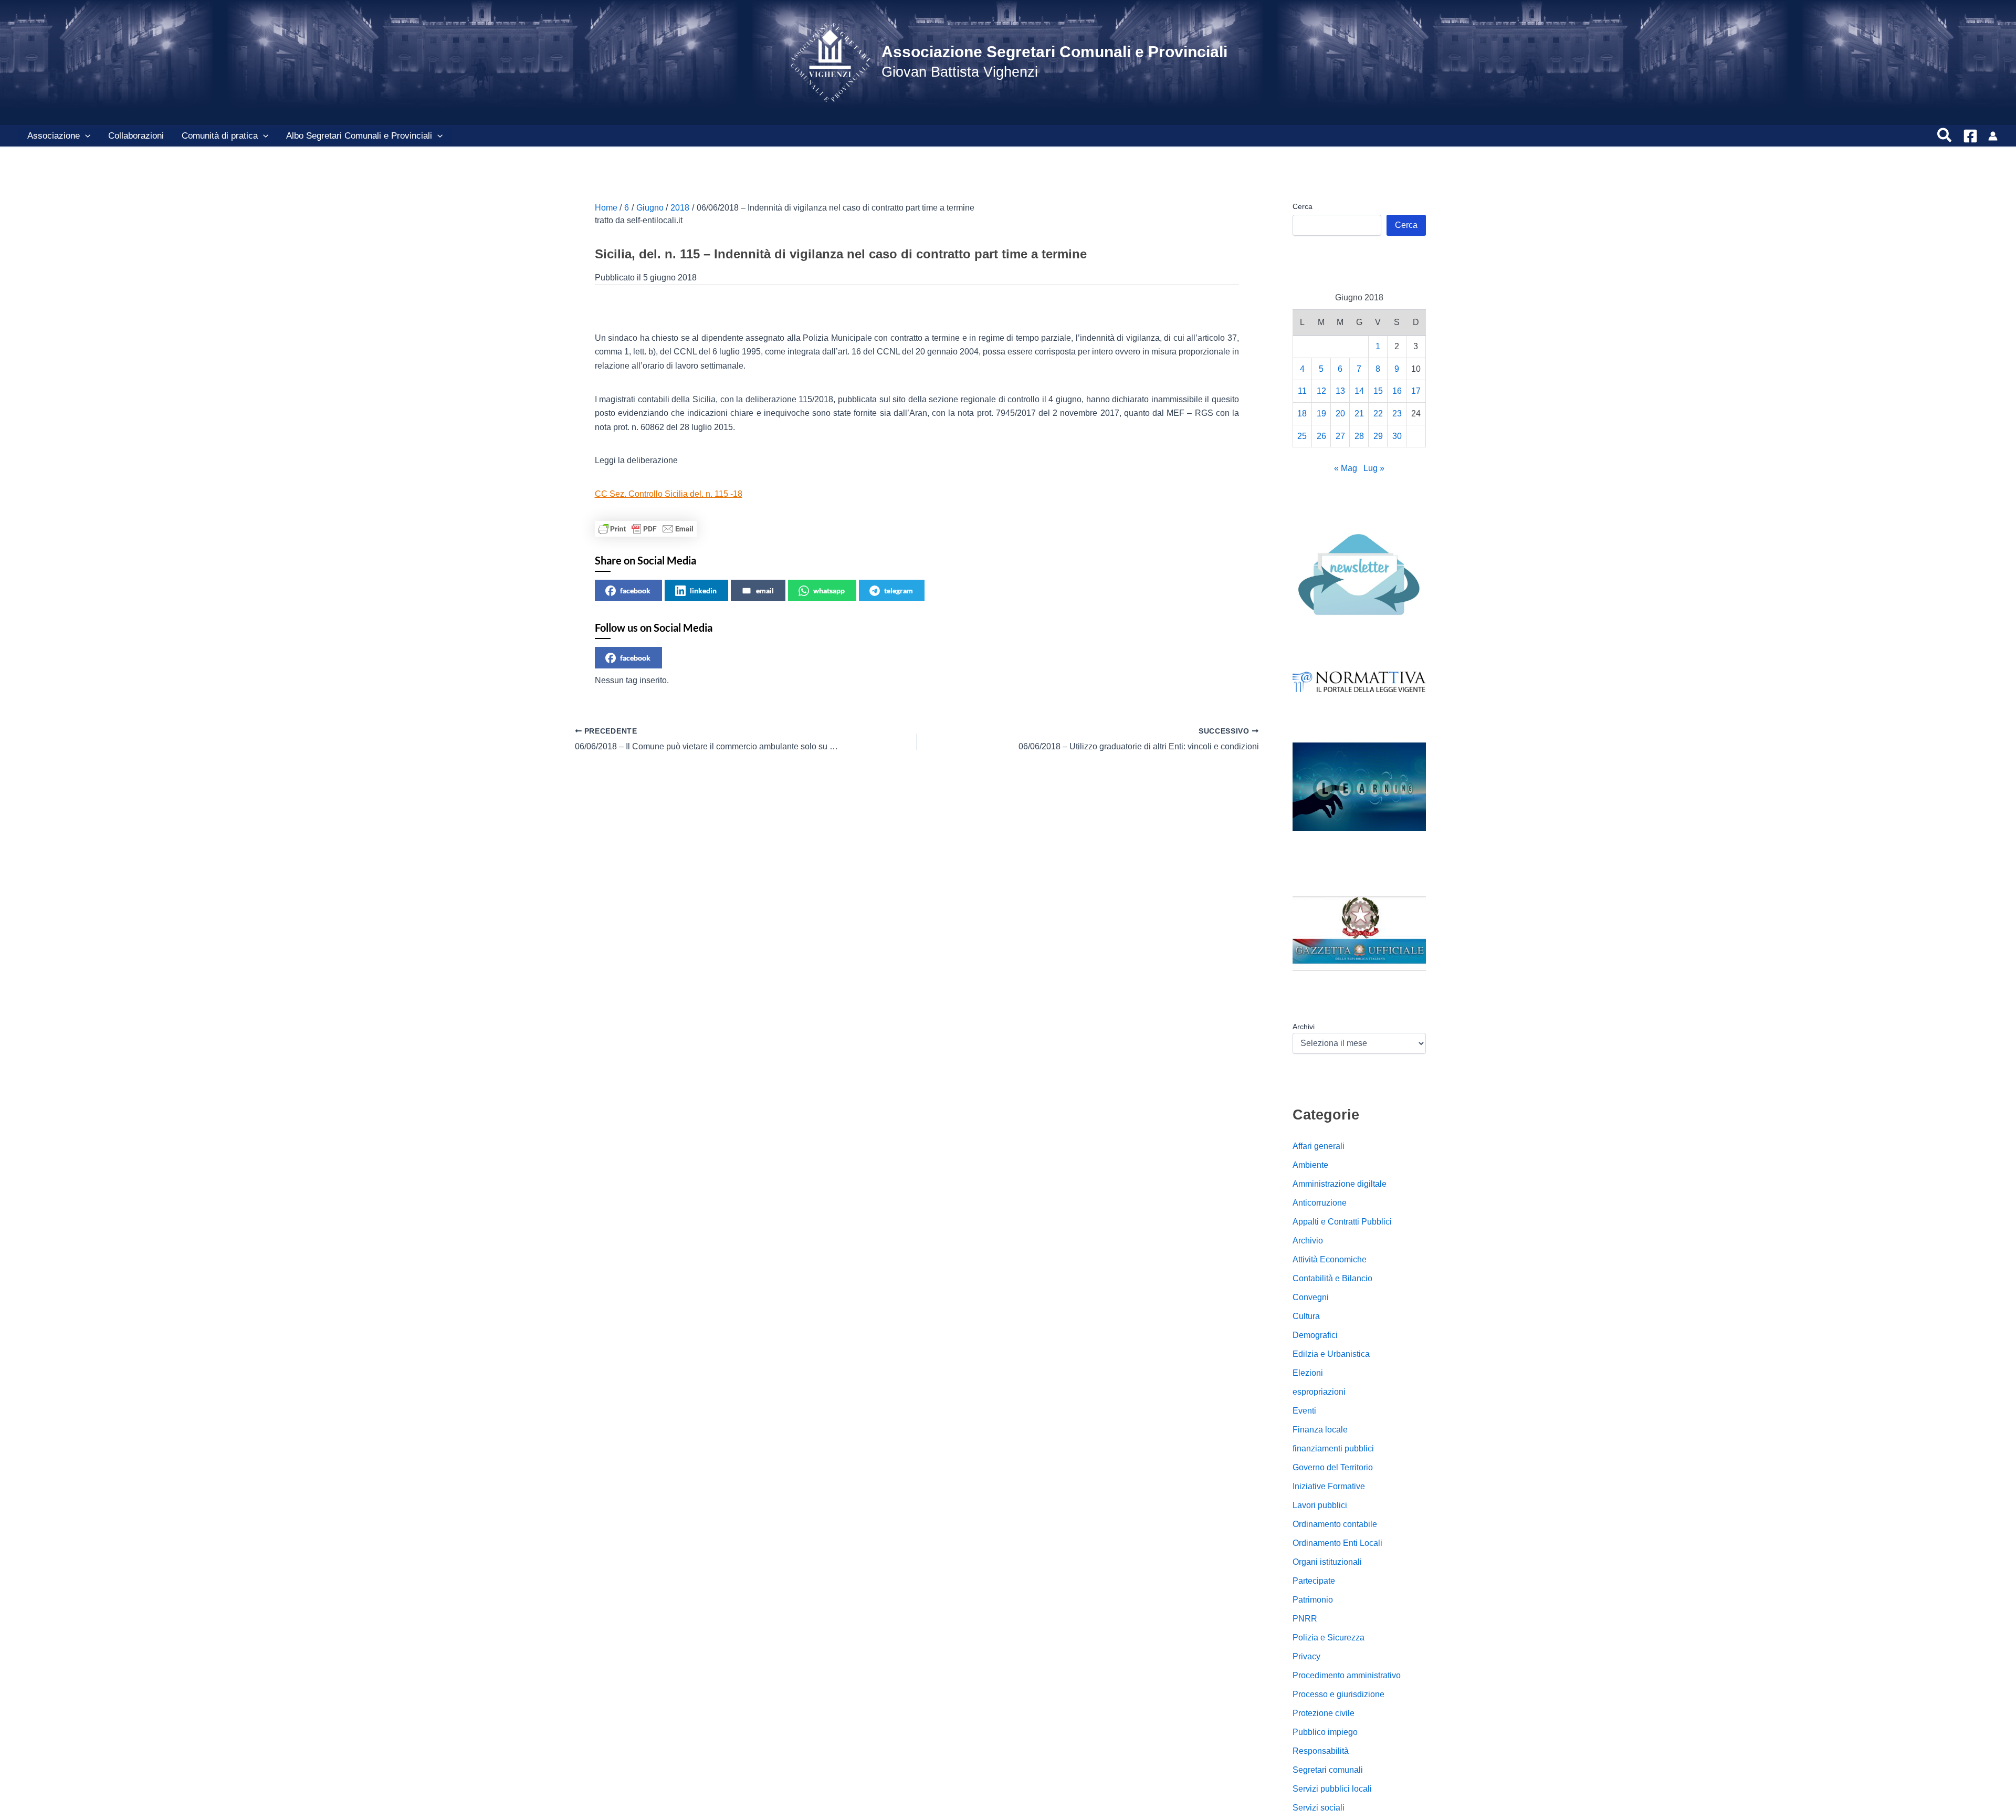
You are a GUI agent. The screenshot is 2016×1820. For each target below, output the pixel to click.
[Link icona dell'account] (1993, 136)
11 (1302, 391)
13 (1340, 391)
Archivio (1308, 1241)
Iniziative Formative (1329, 1486)
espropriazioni (1319, 1392)
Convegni (1311, 1297)
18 (1302, 414)
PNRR (1305, 1619)
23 (1397, 414)
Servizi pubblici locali (1332, 1789)
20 (1340, 414)
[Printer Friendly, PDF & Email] (646, 529)
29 (1378, 436)
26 (1321, 436)
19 (1321, 414)
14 (1359, 391)
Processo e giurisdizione (1338, 1694)
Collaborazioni (136, 136)
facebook (635, 590)
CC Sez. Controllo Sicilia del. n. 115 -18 (669, 494)
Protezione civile (1324, 1713)
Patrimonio (1313, 1600)
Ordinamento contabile (1335, 1524)
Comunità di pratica (220, 136)
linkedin (703, 590)
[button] (85, 136)
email (765, 590)
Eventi (1304, 1411)
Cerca (1303, 206)
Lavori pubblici (1320, 1505)
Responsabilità (1321, 1751)
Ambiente (1310, 1165)
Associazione (54, 136)
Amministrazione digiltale (1340, 1184)
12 (1321, 391)
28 (1359, 436)
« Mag (1346, 468)
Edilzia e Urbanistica (1331, 1354)
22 (1378, 414)
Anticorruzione (1320, 1203)
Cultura (1306, 1316)
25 (1302, 436)
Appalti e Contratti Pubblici (1342, 1222)
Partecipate (1314, 1581)
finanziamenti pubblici (1333, 1448)
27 (1340, 436)
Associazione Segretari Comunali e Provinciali (1054, 52)
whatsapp (829, 590)
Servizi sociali (1319, 1808)
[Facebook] (1970, 136)
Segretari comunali (1328, 1770)
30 (1397, 436)
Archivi (1304, 1027)
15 (1378, 391)
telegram (899, 590)
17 (1416, 391)
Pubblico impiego (1325, 1732)
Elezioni (1308, 1373)
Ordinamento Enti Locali (1337, 1543)
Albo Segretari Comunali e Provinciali (359, 136)
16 (1397, 391)
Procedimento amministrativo (1347, 1675)
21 (1359, 414)
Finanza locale (1320, 1430)
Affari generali (1319, 1146)
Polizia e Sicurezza (1329, 1638)
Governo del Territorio (1333, 1467)
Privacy (1306, 1656)
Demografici (1315, 1335)
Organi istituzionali (1327, 1562)
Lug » (1374, 468)
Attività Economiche (1330, 1259)
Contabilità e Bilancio (1332, 1278)
